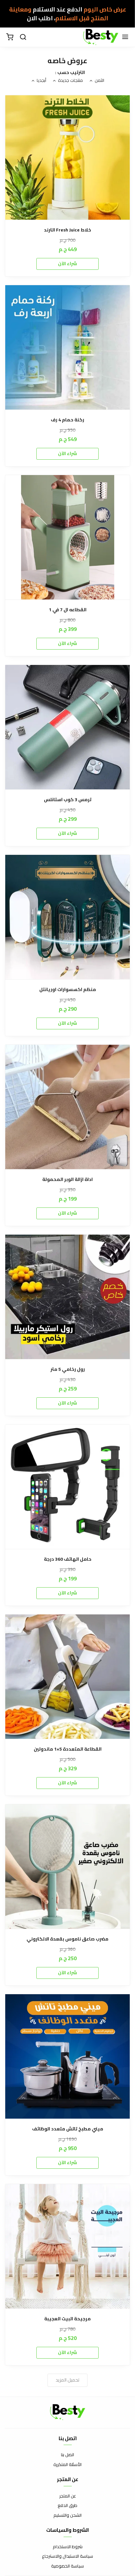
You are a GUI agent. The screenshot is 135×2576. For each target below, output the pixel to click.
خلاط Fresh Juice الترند (67, 230)
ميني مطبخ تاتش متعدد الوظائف (68, 2129)
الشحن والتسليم (67, 2515)
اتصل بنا (67, 2455)
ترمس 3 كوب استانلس (68, 800)
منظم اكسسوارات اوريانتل (68, 990)
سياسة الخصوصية (67, 2566)
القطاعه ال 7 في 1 (68, 610)
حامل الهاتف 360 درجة (68, 1559)
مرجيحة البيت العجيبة (67, 2319)
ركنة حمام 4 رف (67, 420)
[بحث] (23, 37)
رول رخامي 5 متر (68, 1369)
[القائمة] (125, 37)
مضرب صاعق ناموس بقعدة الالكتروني (67, 1939)
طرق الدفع (67, 2506)
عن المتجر (68, 2496)
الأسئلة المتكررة (67, 2465)
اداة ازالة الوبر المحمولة (67, 1179)
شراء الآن (67, 264)
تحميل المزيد (67, 2380)
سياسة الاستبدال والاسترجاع (67, 2556)
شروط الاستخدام (68, 2547)
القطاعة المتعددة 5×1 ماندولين (68, 1749)
